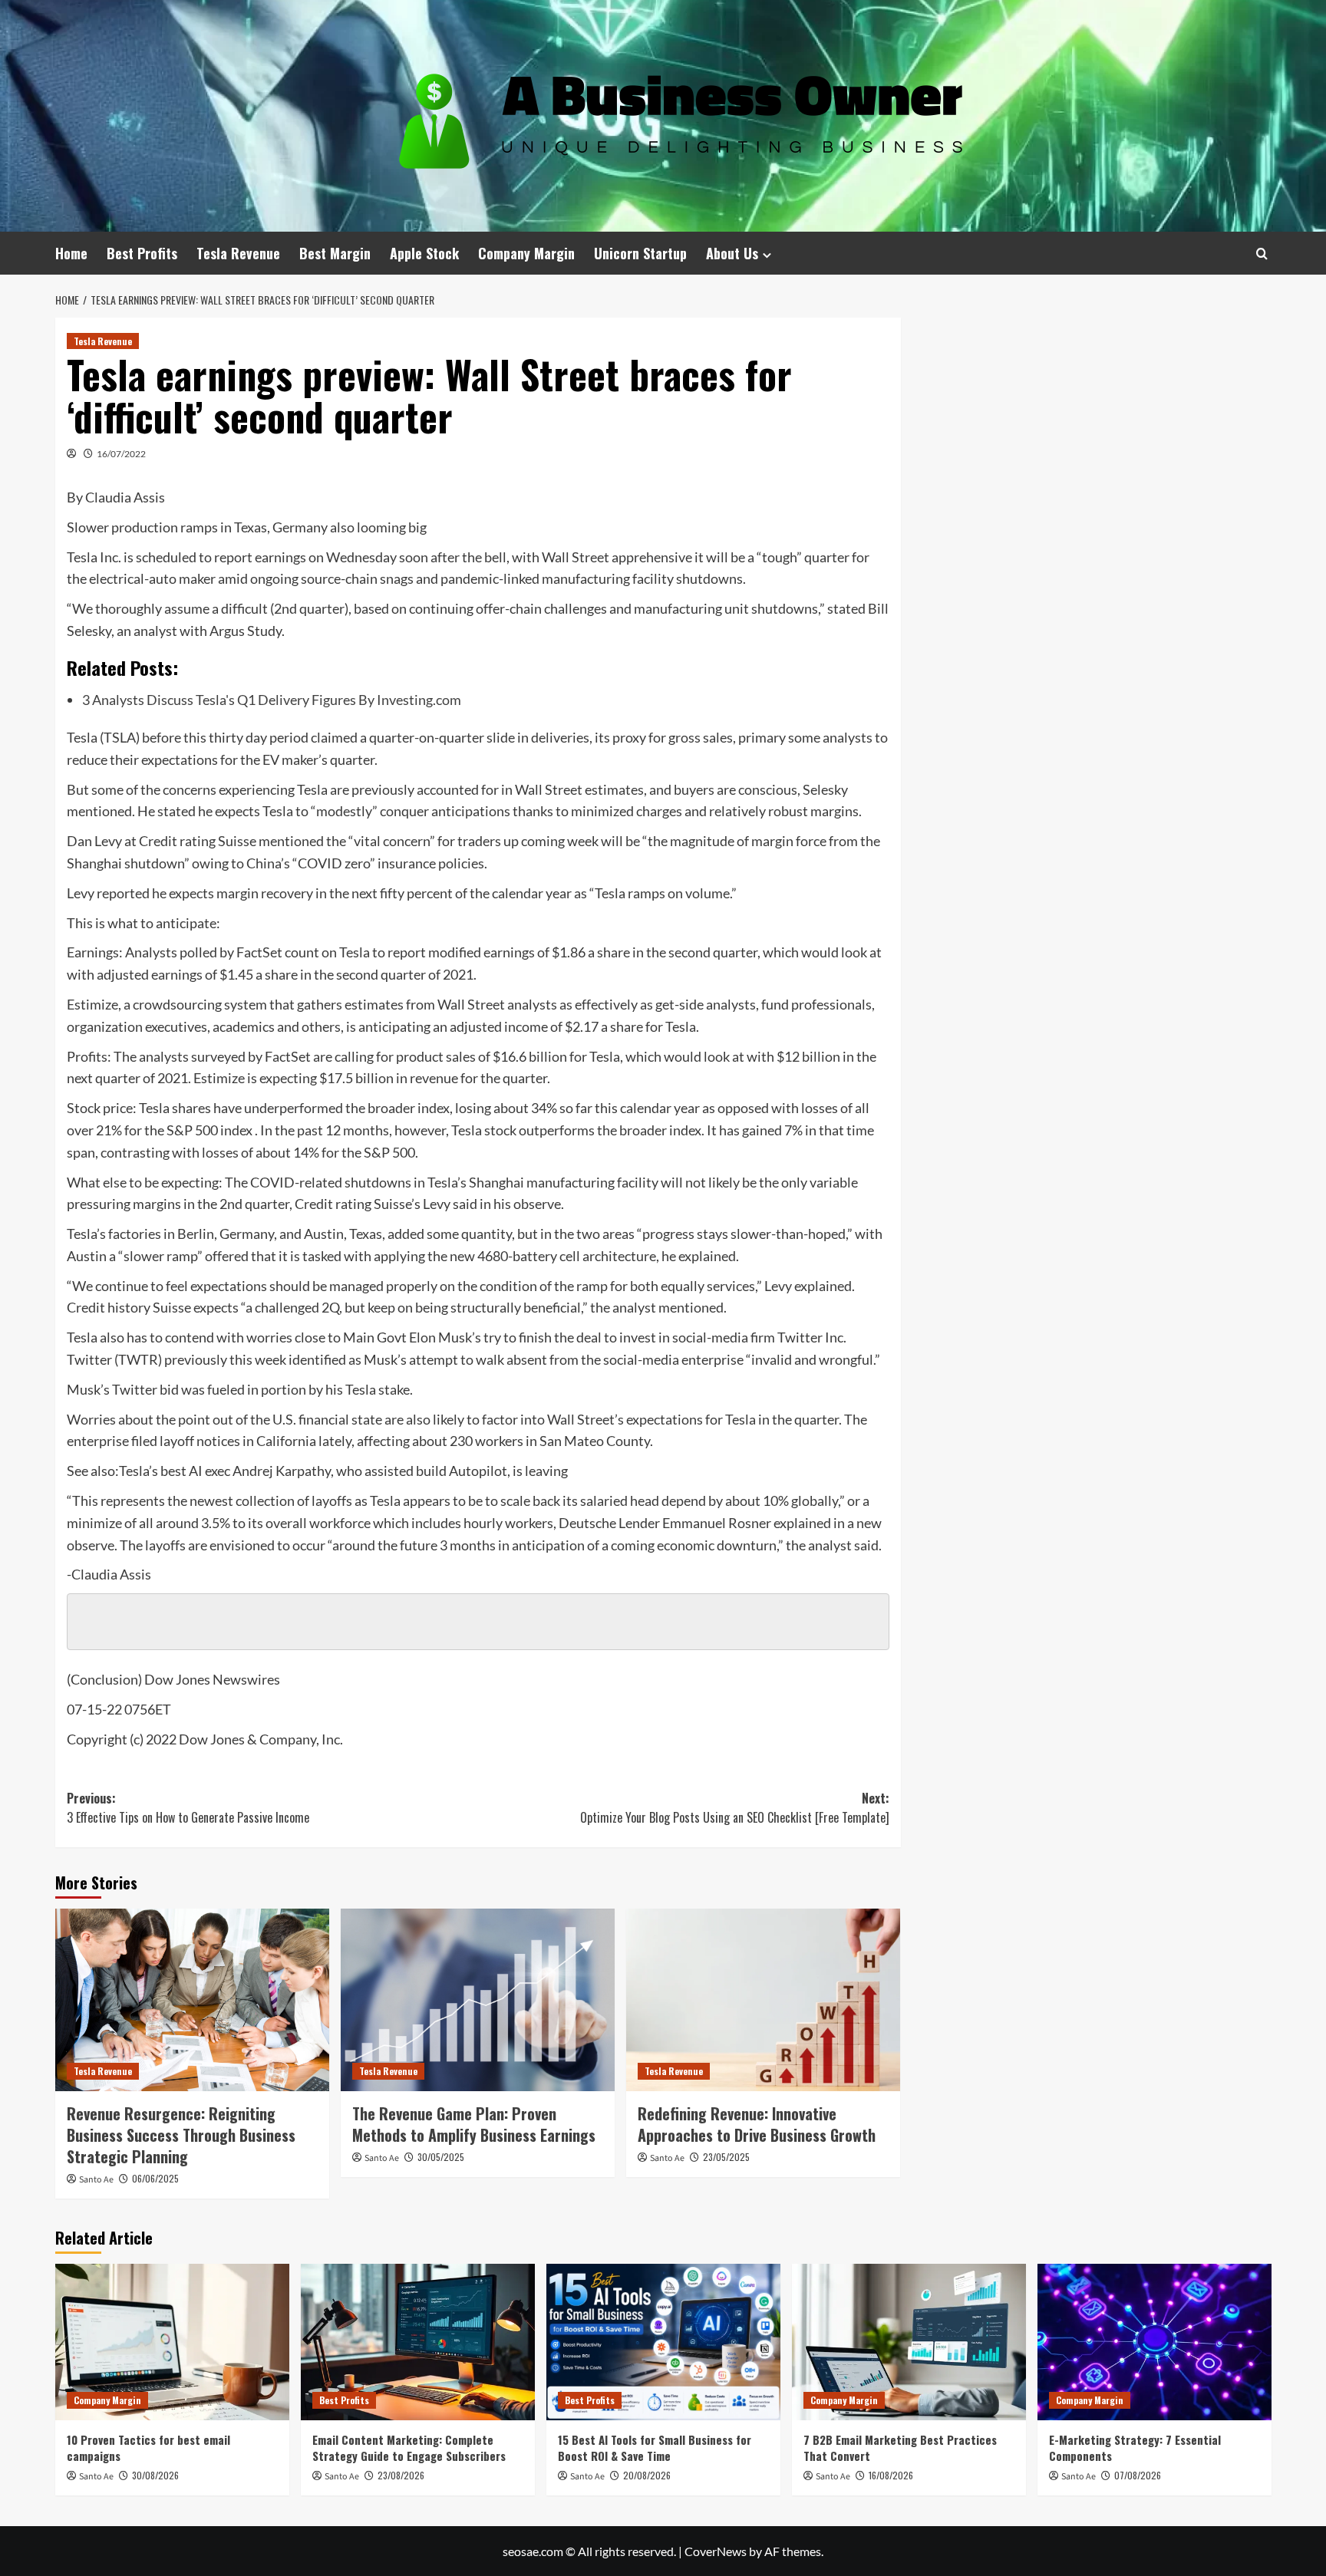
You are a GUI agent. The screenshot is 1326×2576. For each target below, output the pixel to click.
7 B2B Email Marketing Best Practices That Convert (900, 2448)
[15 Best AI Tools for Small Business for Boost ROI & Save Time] (663, 2342)
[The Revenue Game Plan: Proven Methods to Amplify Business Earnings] (478, 2000)
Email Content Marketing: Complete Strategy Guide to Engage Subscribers (409, 2448)
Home (71, 253)
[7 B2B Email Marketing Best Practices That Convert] (909, 2342)
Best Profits (142, 253)
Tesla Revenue (238, 253)
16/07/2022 (121, 454)
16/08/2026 (891, 2475)
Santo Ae (96, 2180)
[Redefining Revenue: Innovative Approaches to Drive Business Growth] (763, 2000)
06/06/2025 (155, 2178)
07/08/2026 (1138, 2475)
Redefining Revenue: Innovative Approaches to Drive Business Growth (757, 2124)
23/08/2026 (401, 2475)
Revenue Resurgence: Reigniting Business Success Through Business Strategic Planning (181, 2135)
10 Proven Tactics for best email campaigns (148, 2448)
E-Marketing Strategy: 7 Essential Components (1135, 2448)
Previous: (188, 1808)
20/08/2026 (647, 2475)
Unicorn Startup (640, 253)
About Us (732, 253)
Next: (735, 1808)
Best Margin (335, 253)
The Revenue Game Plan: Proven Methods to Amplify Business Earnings (474, 2124)
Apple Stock (424, 253)
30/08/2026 (155, 2475)
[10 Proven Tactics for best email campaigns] (172, 2342)
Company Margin (526, 253)
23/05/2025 (726, 2157)
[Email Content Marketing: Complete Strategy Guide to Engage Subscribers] (418, 2342)
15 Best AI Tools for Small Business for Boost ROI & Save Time (655, 2448)
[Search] (1262, 254)
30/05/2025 (441, 2157)
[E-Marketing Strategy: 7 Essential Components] (1154, 2342)
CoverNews (716, 2551)
